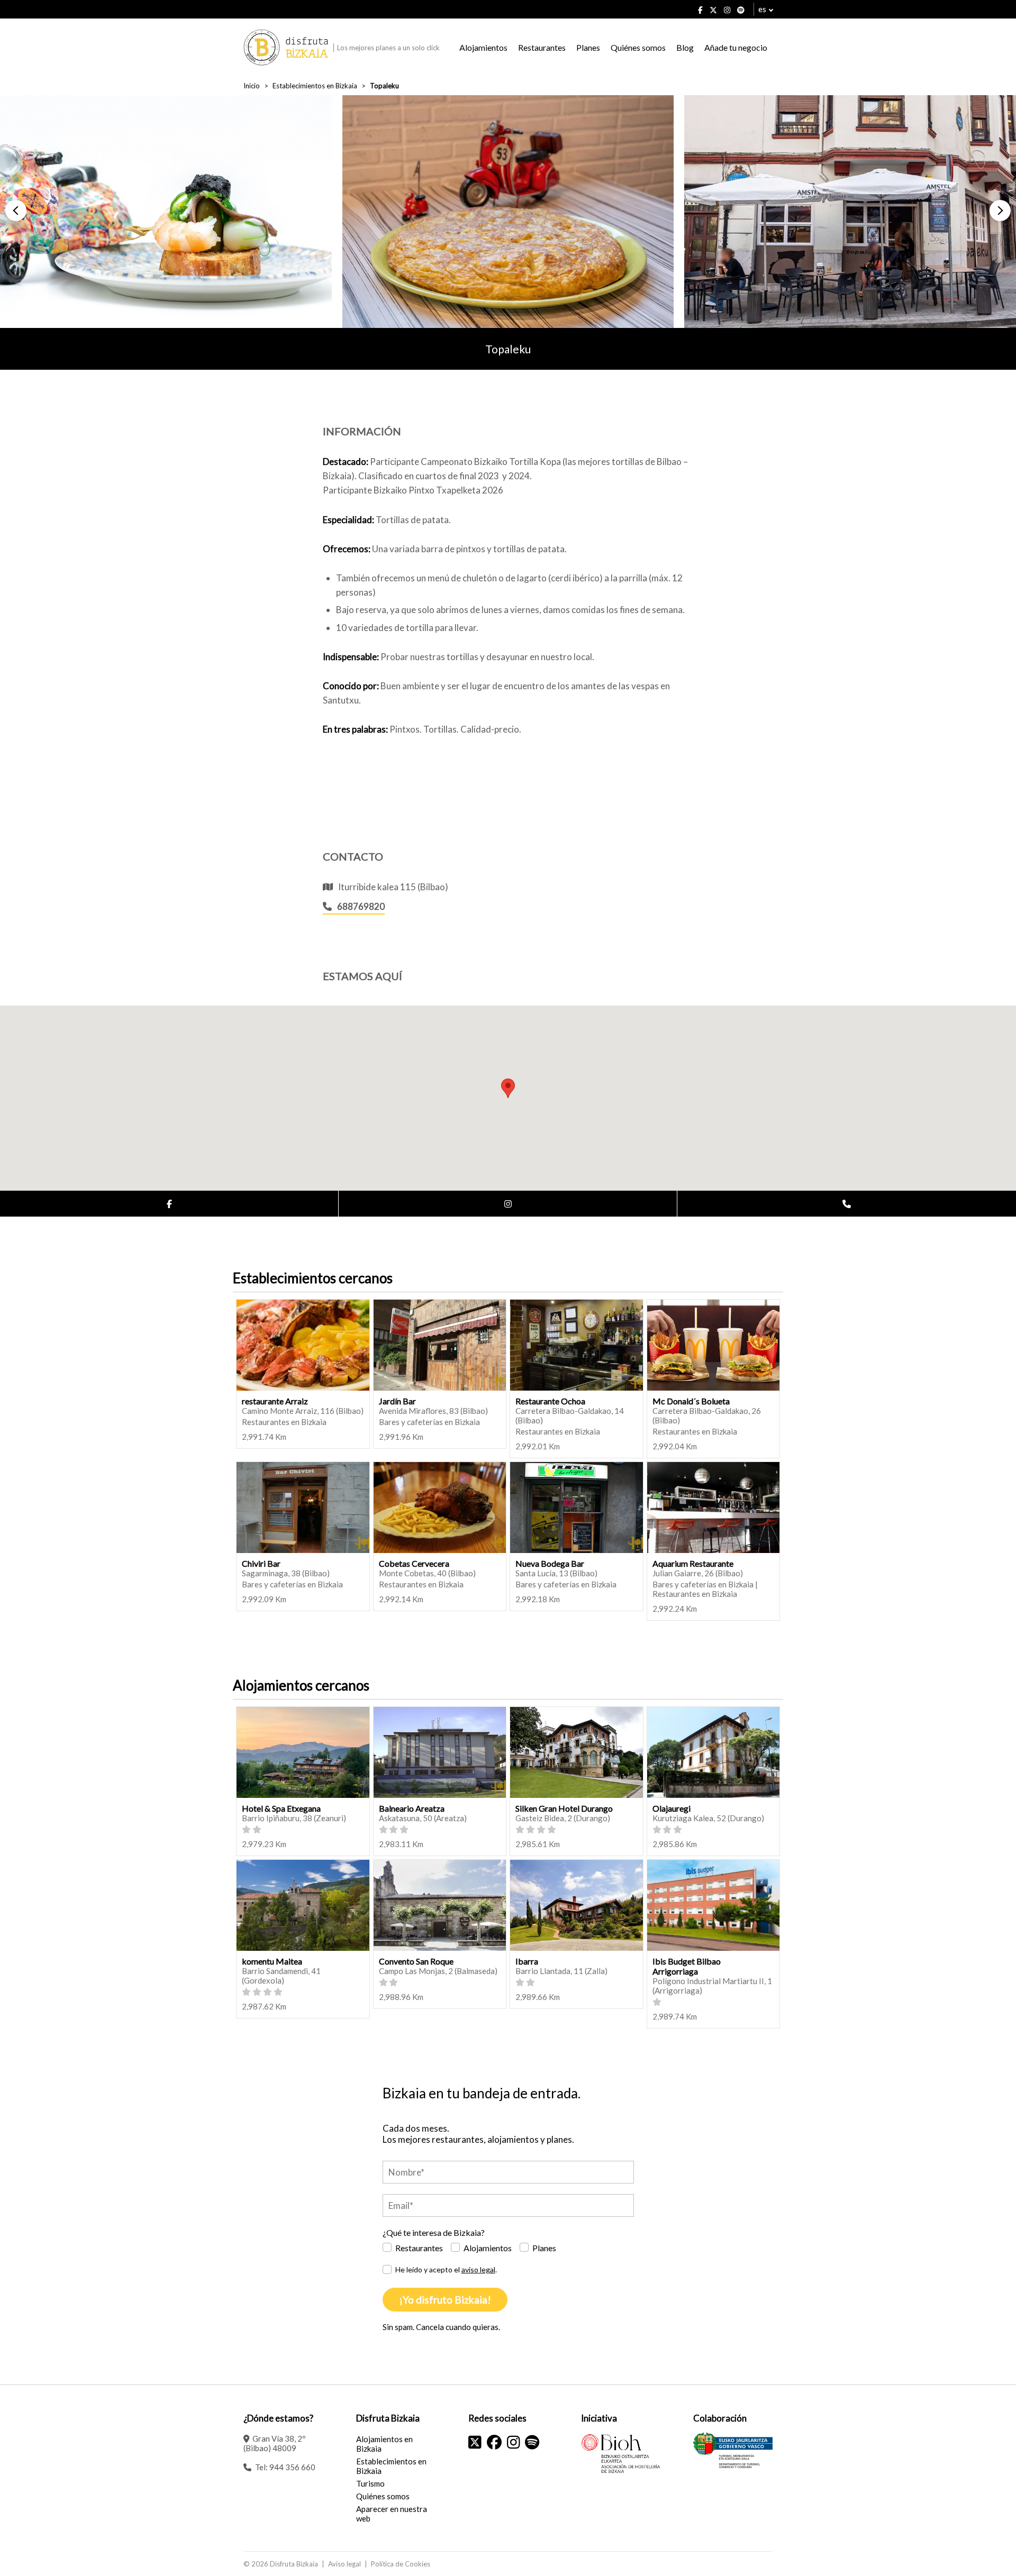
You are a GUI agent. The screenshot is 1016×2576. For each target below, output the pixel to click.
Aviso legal (344, 2564)
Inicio (252, 86)
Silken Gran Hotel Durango (564, 1808)
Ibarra (527, 1961)
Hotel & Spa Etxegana (281, 1808)
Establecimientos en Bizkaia (315, 86)
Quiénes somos (638, 47)
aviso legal (478, 2269)
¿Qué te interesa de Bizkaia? (434, 2232)
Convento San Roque (416, 1961)
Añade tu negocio (736, 47)
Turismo (370, 2483)
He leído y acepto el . (446, 2269)
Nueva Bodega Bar (550, 1563)
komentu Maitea (272, 1961)
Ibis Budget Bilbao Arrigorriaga (687, 1966)
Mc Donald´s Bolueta (691, 1401)
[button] (16, 211)
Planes (588, 47)
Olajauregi (672, 1808)
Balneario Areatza (412, 1808)
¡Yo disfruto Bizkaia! (445, 2300)
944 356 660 (292, 2467)
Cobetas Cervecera (414, 1563)
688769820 (361, 906)
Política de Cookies (401, 2564)
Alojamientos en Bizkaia (384, 2444)
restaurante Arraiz (275, 1401)
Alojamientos (483, 47)
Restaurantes (542, 47)
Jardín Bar (397, 1401)
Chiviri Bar (261, 1563)
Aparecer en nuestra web (392, 2514)
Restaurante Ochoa (550, 1401)
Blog (685, 47)
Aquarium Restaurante (693, 1563)
